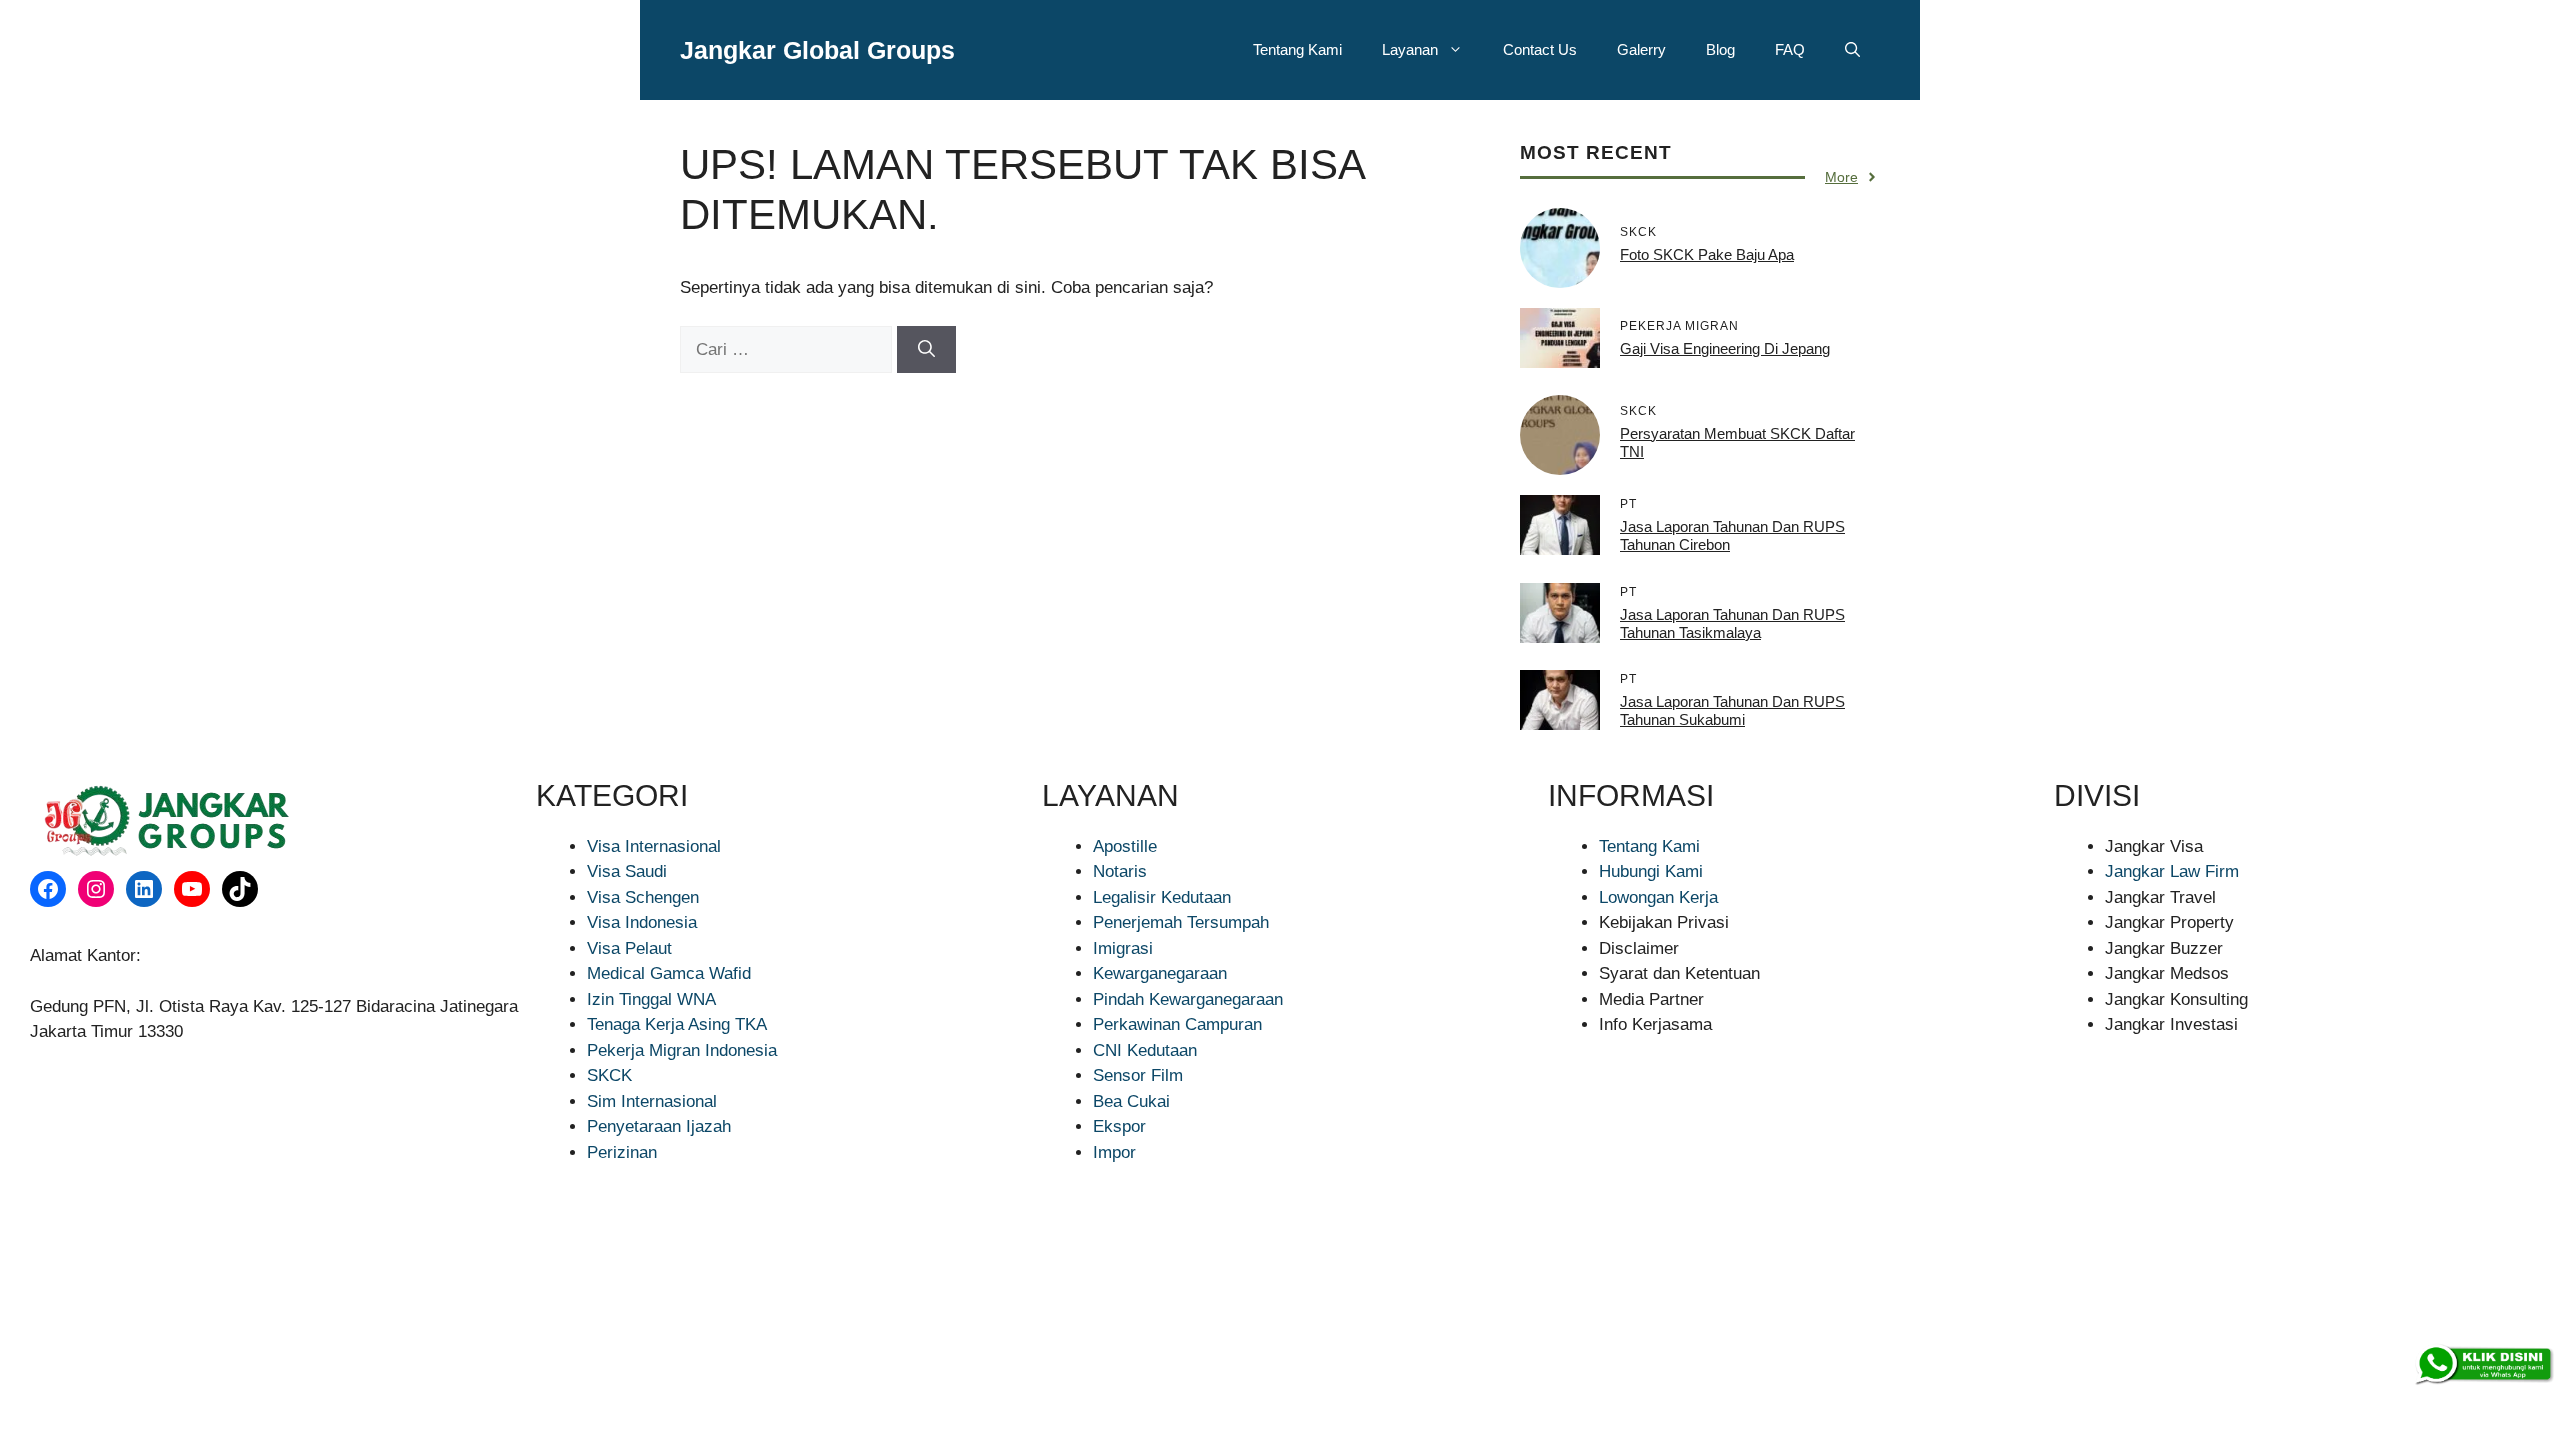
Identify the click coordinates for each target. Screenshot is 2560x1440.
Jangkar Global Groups (817, 50)
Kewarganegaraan (1160, 973)
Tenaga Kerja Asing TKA (677, 1024)
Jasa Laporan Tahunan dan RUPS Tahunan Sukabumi (1732, 710)
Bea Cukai (1131, 1101)
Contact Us (1540, 49)
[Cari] (926, 350)
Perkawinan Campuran (1177, 1024)
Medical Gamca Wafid (669, 973)
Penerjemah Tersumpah (1181, 922)
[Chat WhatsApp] (2483, 1365)
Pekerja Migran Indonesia (682, 1050)
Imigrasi (1123, 948)
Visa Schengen (643, 897)
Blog (1720, 49)
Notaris (1120, 871)
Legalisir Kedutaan (1162, 897)
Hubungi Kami (1651, 871)
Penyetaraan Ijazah (659, 1126)
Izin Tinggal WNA (651, 999)
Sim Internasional (652, 1101)
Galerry (1641, 49)
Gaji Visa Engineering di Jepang (1725, 348)
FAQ (1790, 49)
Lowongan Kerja (1658, 897)
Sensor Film (1138, 1075)
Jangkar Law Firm (2172, 871)
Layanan (1410, 49)
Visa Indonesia (642, 922)
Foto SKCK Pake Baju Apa (1707, 254)
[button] (1852, 50)
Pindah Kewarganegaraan (1188, 999)
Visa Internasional (654, 846)
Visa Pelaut (629, 948)
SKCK (609, 1075)
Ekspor (1119, 1126)
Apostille (1125, 846)
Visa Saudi (627, 871)
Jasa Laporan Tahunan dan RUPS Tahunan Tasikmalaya (1732, 623)
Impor (1114, 1152)
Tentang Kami (1297, 49)
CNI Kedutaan (1145, 1050)
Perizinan (622, 1152)
